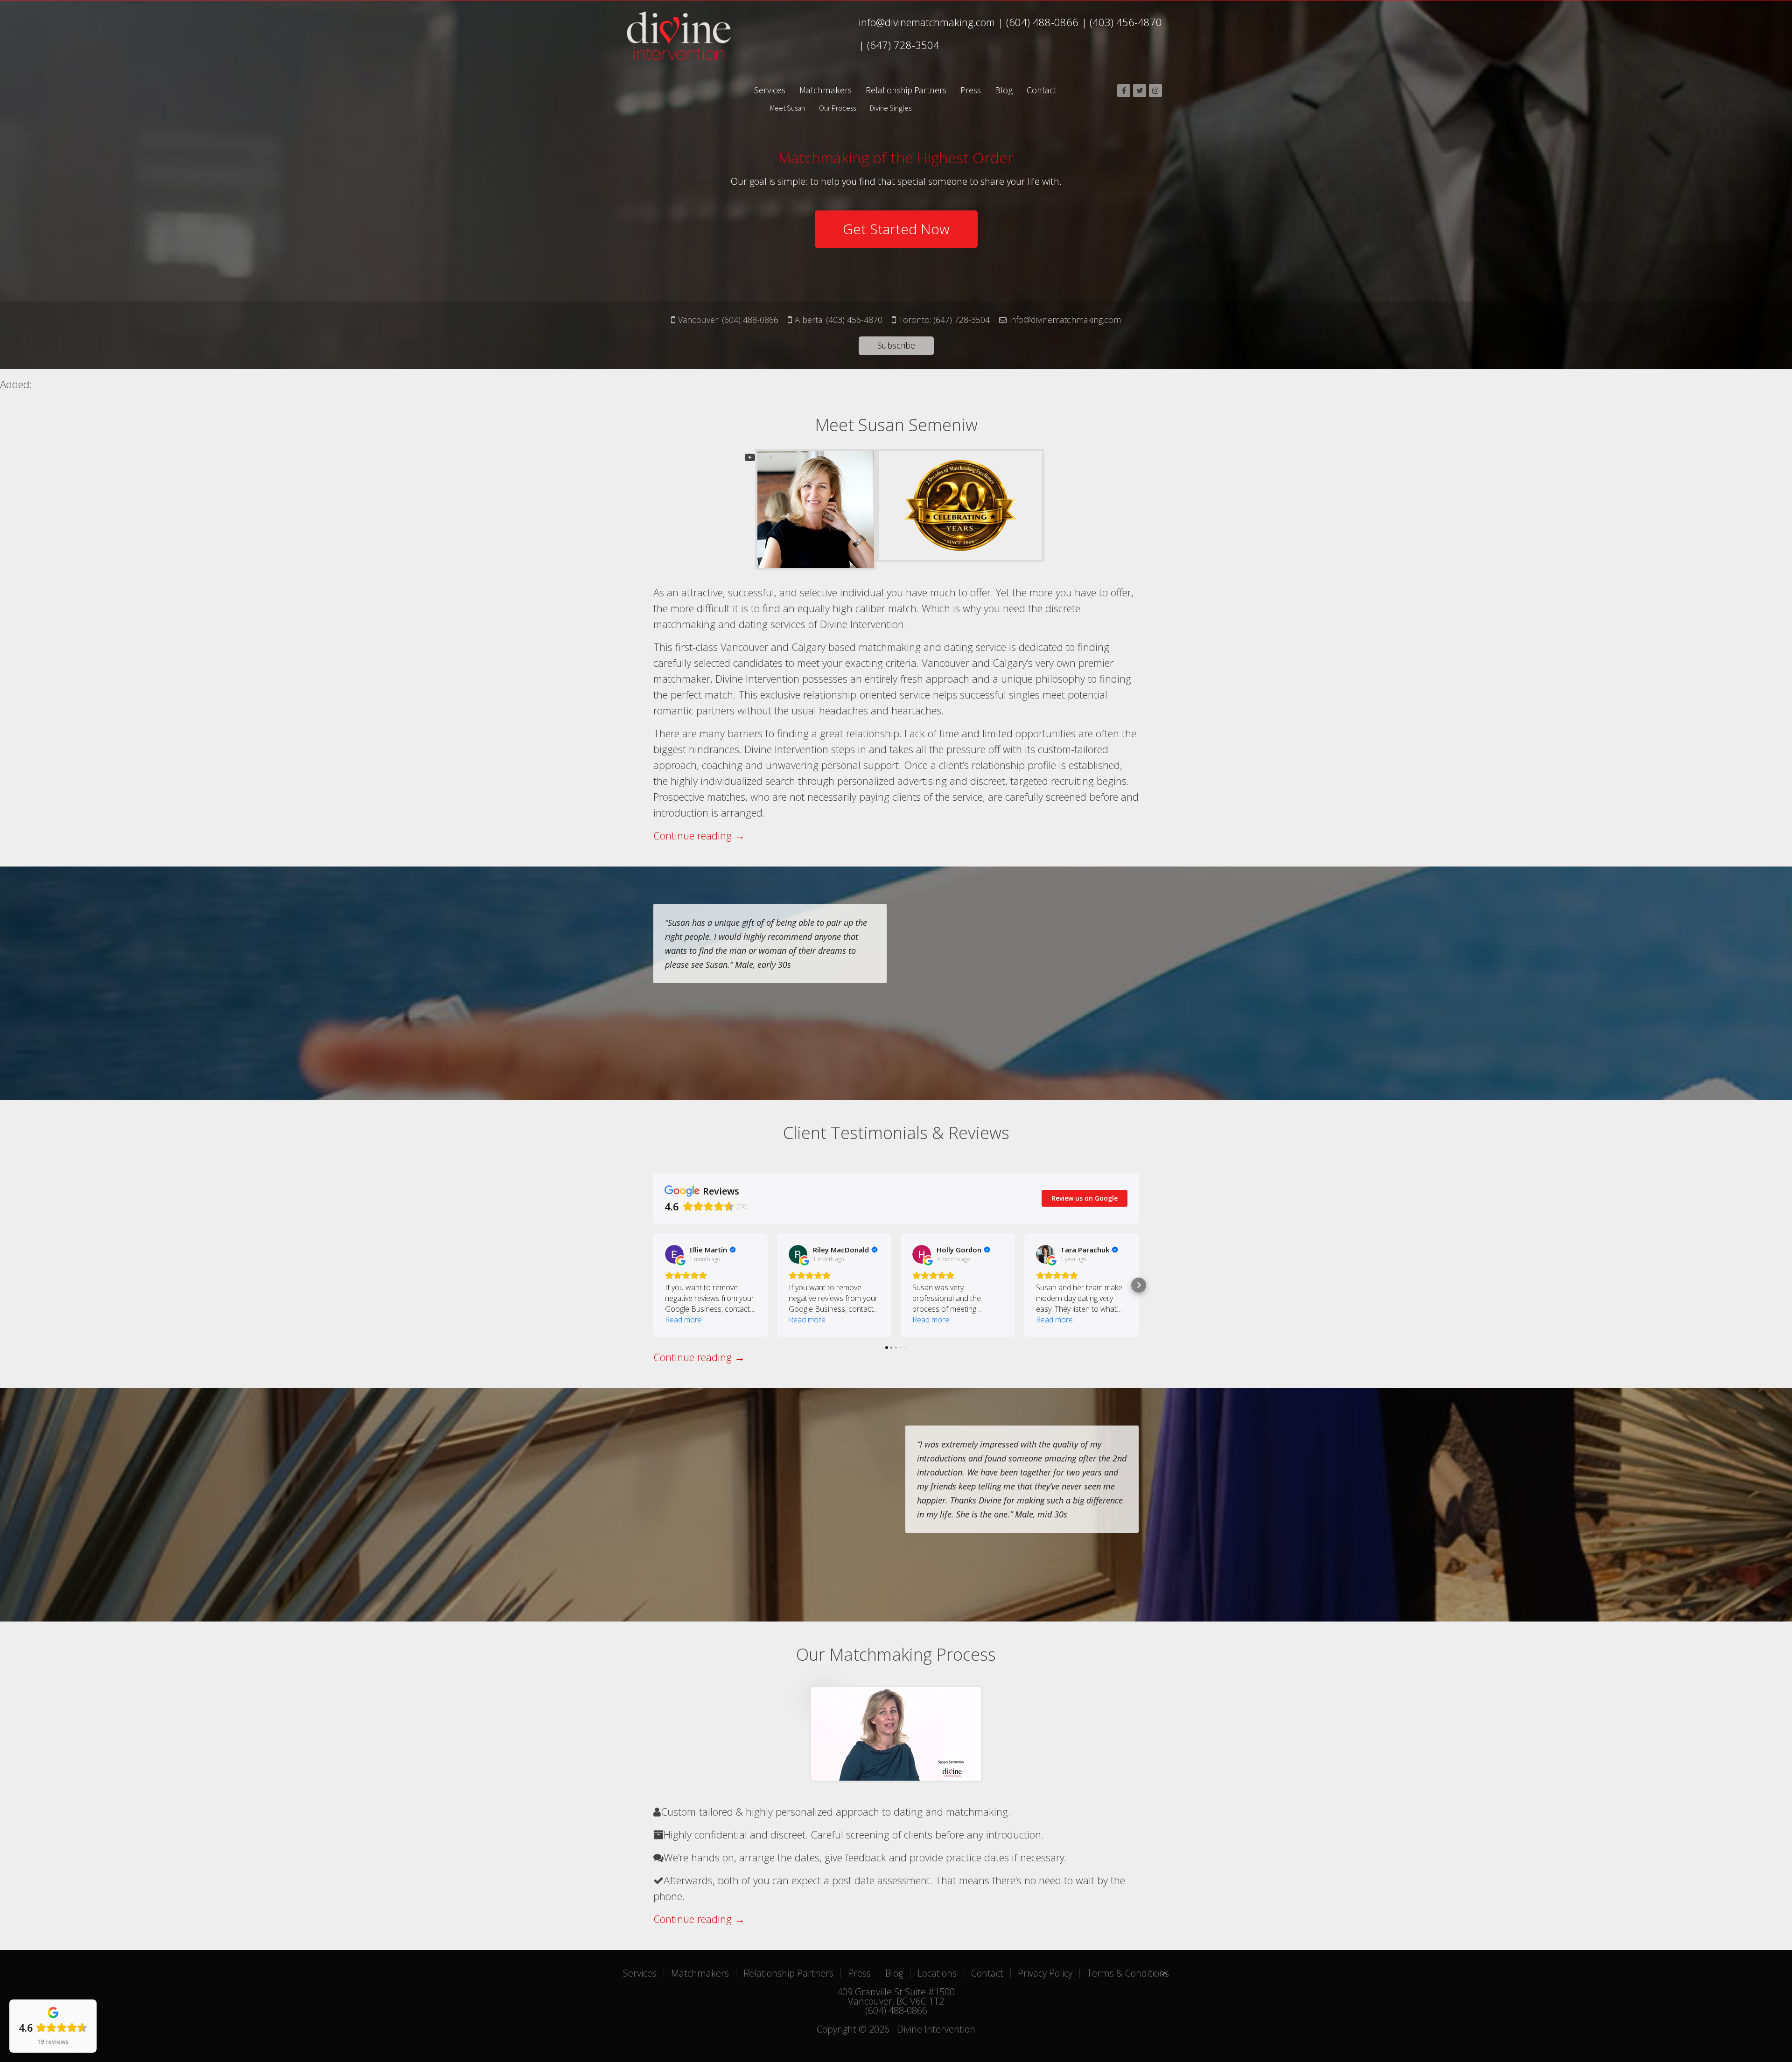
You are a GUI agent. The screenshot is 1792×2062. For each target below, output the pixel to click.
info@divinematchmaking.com (927, 22)
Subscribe (896, 345)
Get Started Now (896, 229)
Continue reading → (699, 835)
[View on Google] (674, 1254)
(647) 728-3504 (903, 45)
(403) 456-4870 (1126, 22)
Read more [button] (683, 1320)
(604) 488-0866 (1042, 22)
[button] (653, 1285)
